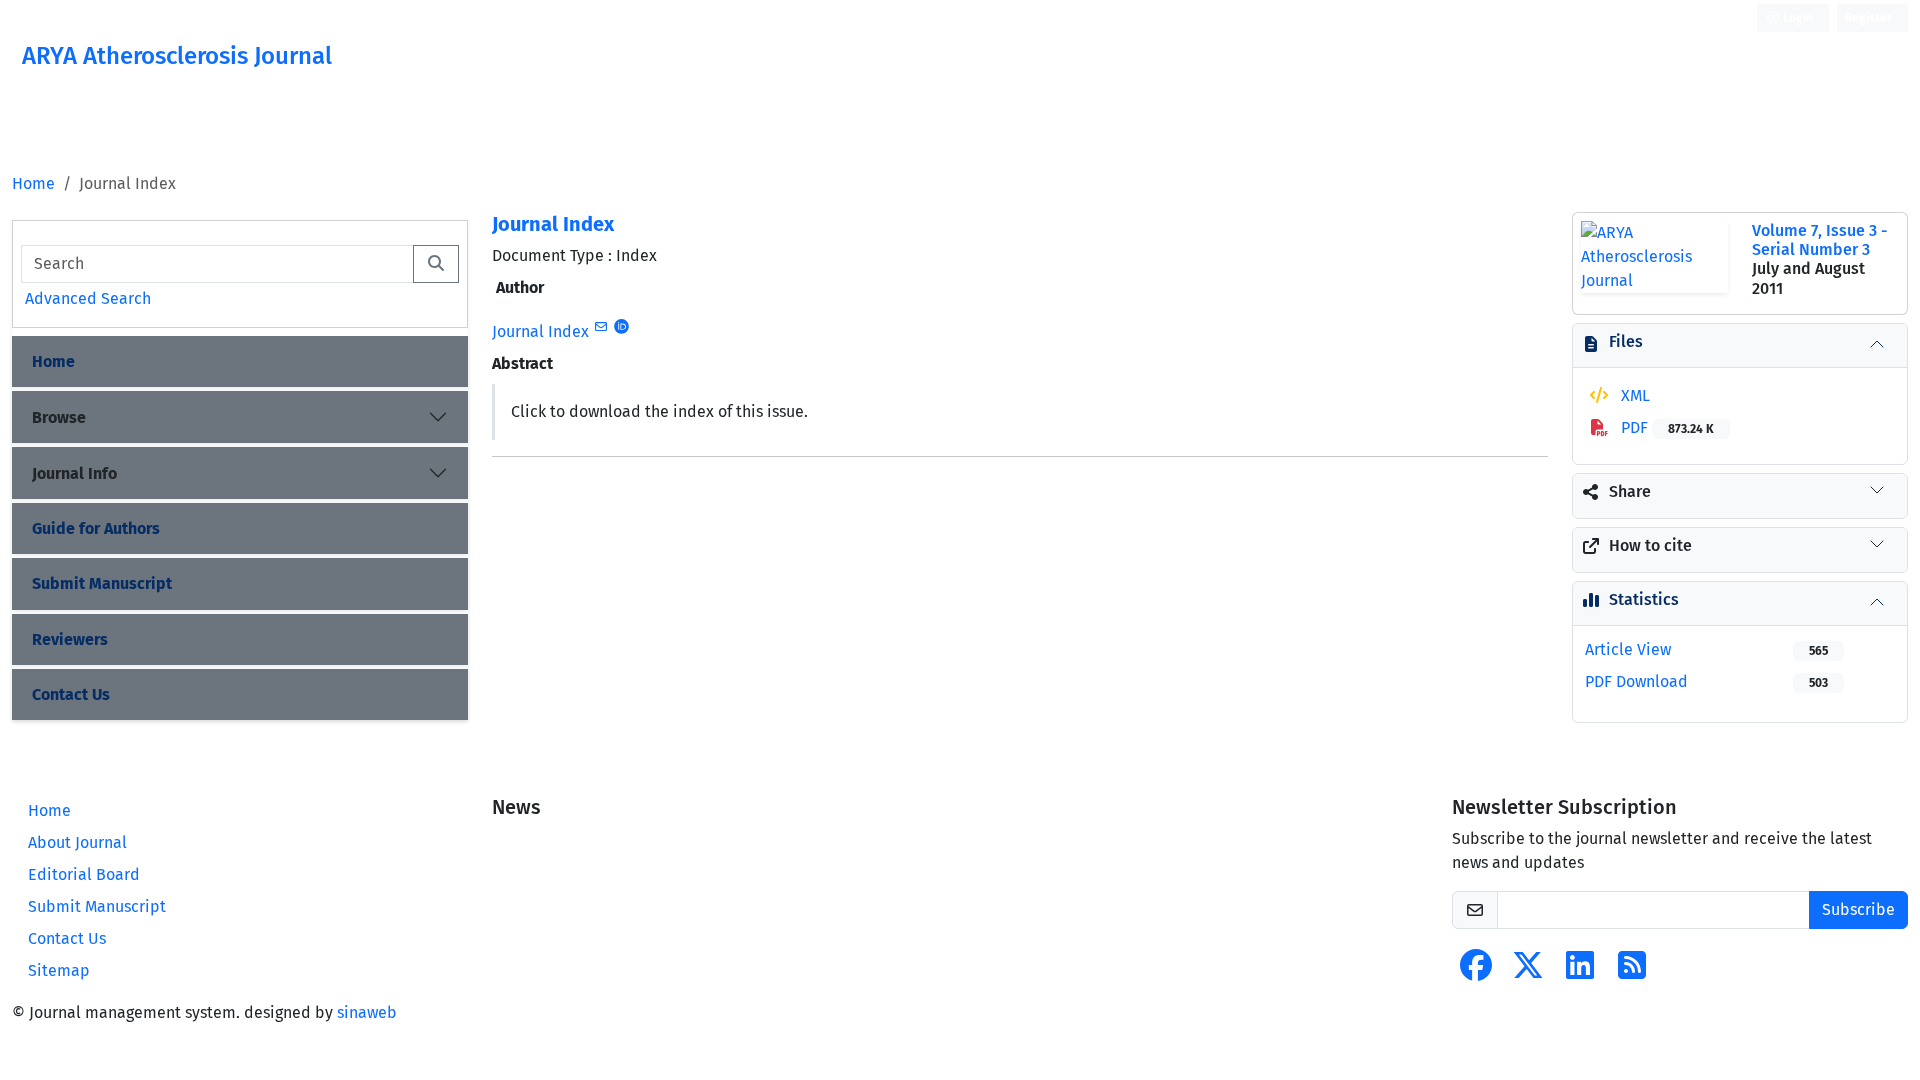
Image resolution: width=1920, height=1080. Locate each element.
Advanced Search (88, 298)
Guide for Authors (96, 528)
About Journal (77, 842)
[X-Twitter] (1528, 971)
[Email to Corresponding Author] (600, 327)
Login (1796, 18)
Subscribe (1858, 909)
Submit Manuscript (102, 583)
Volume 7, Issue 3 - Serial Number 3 (1819, 240)
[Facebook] (1476, 971)
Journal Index (553, 224)
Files (1626, 341)
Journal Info (74, 473)
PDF (1665, 427)
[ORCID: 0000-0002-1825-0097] (621, 327)
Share (1630, 491)
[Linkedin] (1580, 971)
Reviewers (70, 639)
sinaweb (367, 1012)
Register (1868, 18)
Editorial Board (84, 874)
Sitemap (59, 970)
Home (33, 183)
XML (1633, 395)
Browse (59, 417)
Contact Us (71, 694)
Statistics (1644, 599)
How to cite (1650, 545)
